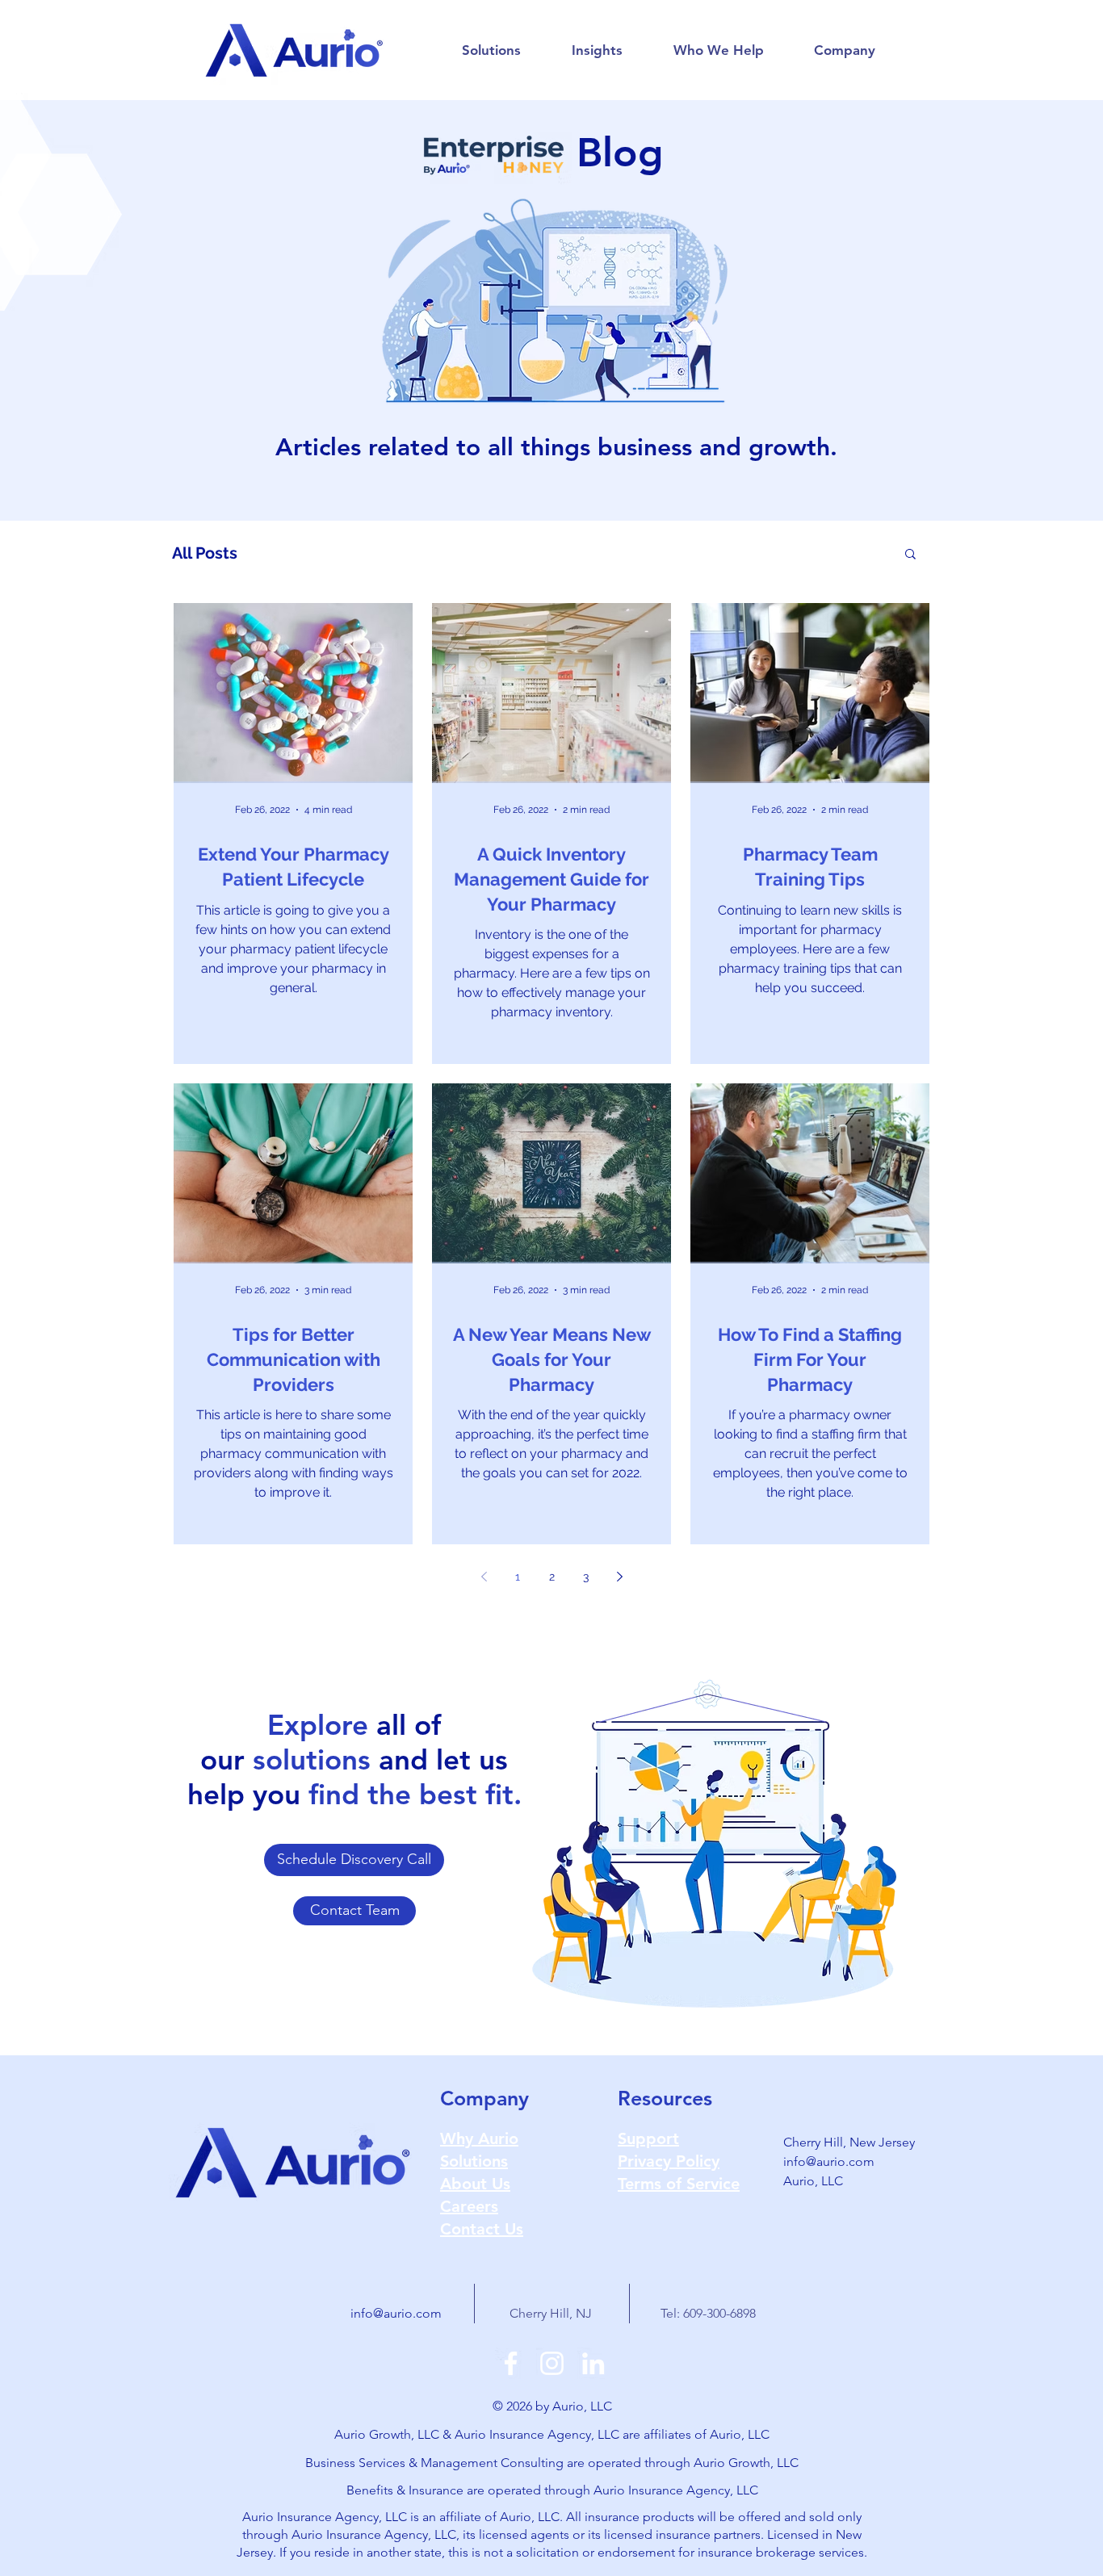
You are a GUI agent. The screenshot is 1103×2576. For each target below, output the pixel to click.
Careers (469, 2206)
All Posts (205, 553)
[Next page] (619, 1577)
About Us (475, 2184)
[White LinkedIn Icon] (593, 2363)
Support (648, 2138)
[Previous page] (484, 1577)
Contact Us (482, 2229)
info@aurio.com (829, 2161)
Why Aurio (479, 2138)
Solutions (474, 2161)
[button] (491, 50)
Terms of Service (679, 2184)
